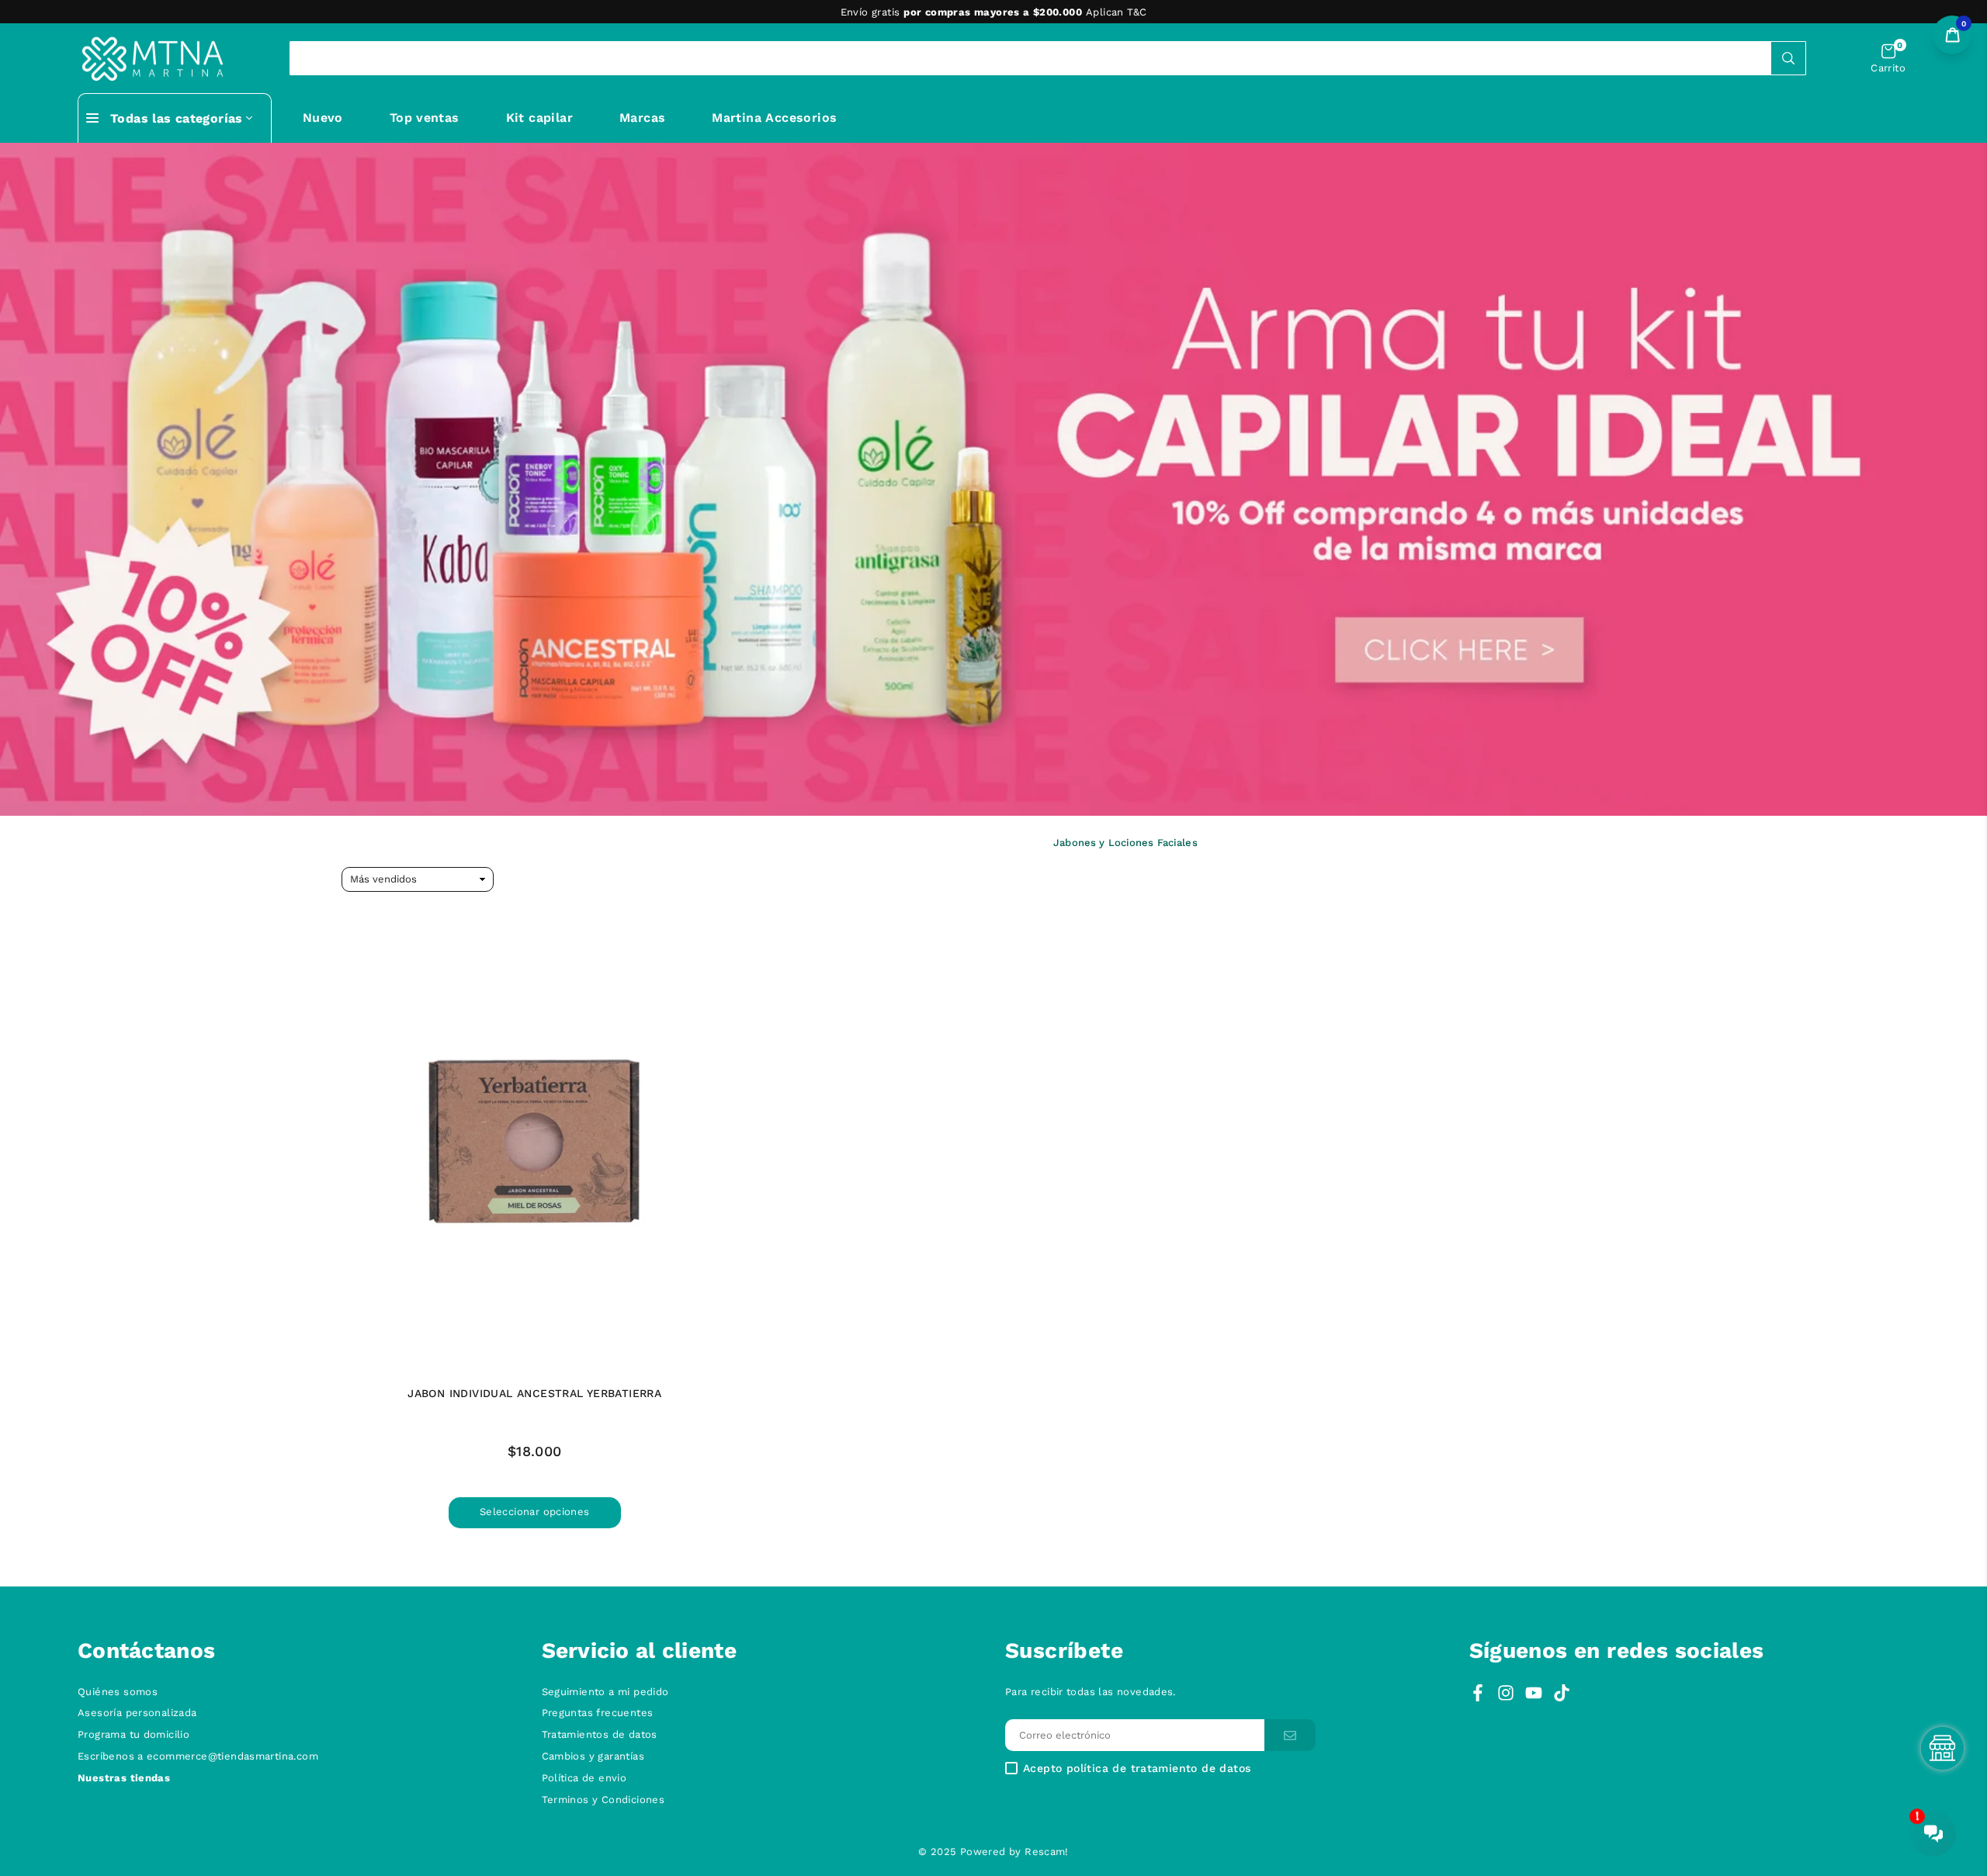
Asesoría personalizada (137, 1713)
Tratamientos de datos (600, 1734)
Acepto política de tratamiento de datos (1137, 1769)
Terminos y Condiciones (603, 1800)
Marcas (642, 118)
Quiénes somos (118, 1692)
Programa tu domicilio (134, 1734)
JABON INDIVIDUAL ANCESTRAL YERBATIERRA (534, 1393)
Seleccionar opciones (535, 1512)
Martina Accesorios (774, 118)
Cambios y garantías (593, 1756)
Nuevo (323, 118)
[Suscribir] (1290, 1735)
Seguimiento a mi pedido (605, 1692)
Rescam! (1047, 1852)
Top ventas (425, 118)
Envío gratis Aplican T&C (994, 12)
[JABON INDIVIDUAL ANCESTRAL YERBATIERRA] (535, 1143)
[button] (1888, 59)
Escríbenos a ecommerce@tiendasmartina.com (198, 1756)
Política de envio (584, 1778)
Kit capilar (539, 118)
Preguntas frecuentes (598, 1713)
